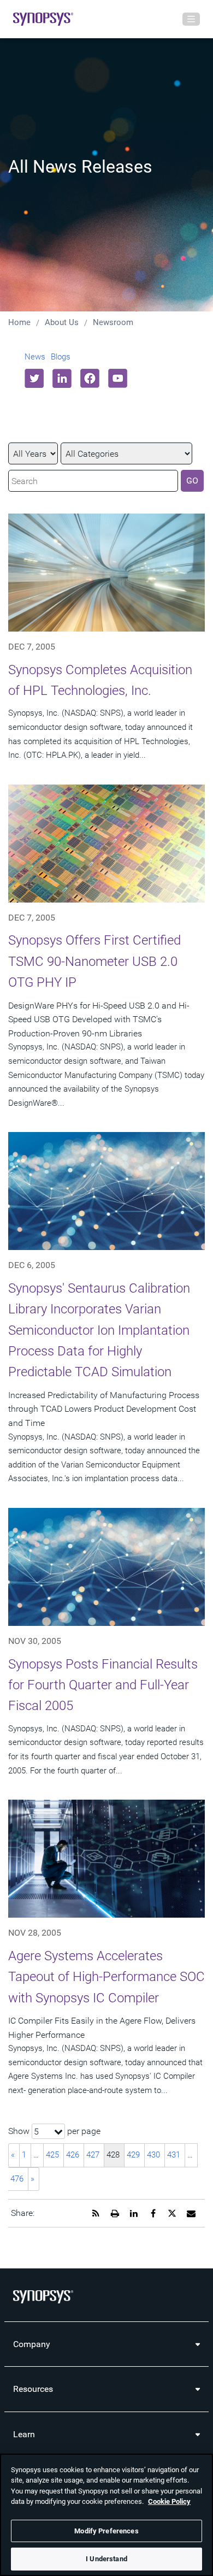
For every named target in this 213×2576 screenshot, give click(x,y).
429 (133, 2155)
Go (192, 481)
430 (153, 2155)
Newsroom (113, 322)
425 (52, 2155)
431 (174, 2155)
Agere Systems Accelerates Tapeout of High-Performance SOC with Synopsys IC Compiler (106, 1977)
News (35, 357)
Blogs (61, 357)
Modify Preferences (106, 2531)
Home (19, 322)
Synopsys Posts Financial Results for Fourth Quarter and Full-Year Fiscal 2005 (103, 1685)
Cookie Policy (169, 2501)
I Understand (106, 2559)
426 (73, 2155)
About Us (62, 322)
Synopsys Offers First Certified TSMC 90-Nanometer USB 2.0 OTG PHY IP (94, 961)
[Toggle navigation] (191, 19)
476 (17, 2179)
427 (93, 2155)
